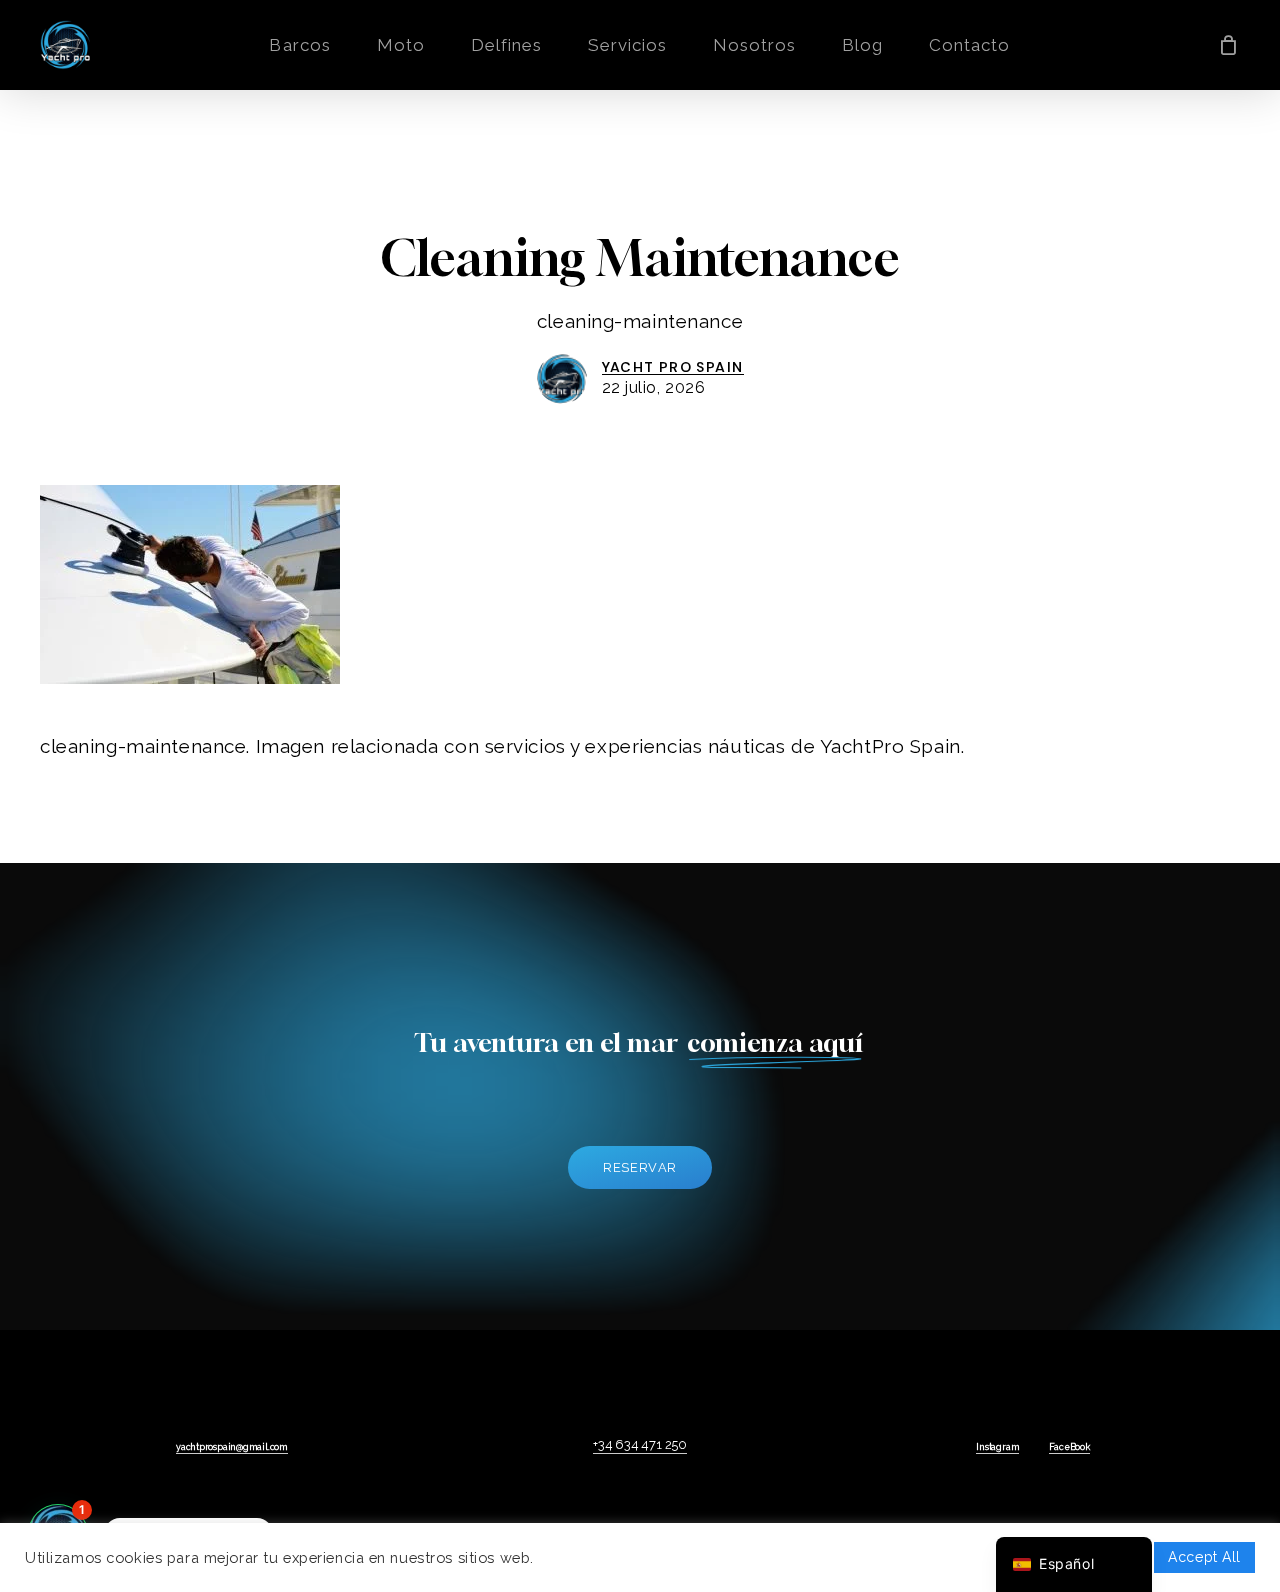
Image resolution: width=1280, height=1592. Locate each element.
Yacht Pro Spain (673, 367)
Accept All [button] (1204, 1557)
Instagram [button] (997, 1447)
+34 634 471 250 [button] (640, 1444)
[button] (640, 1167)
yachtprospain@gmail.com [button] (232, 1447)
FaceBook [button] (1069, 1447)
